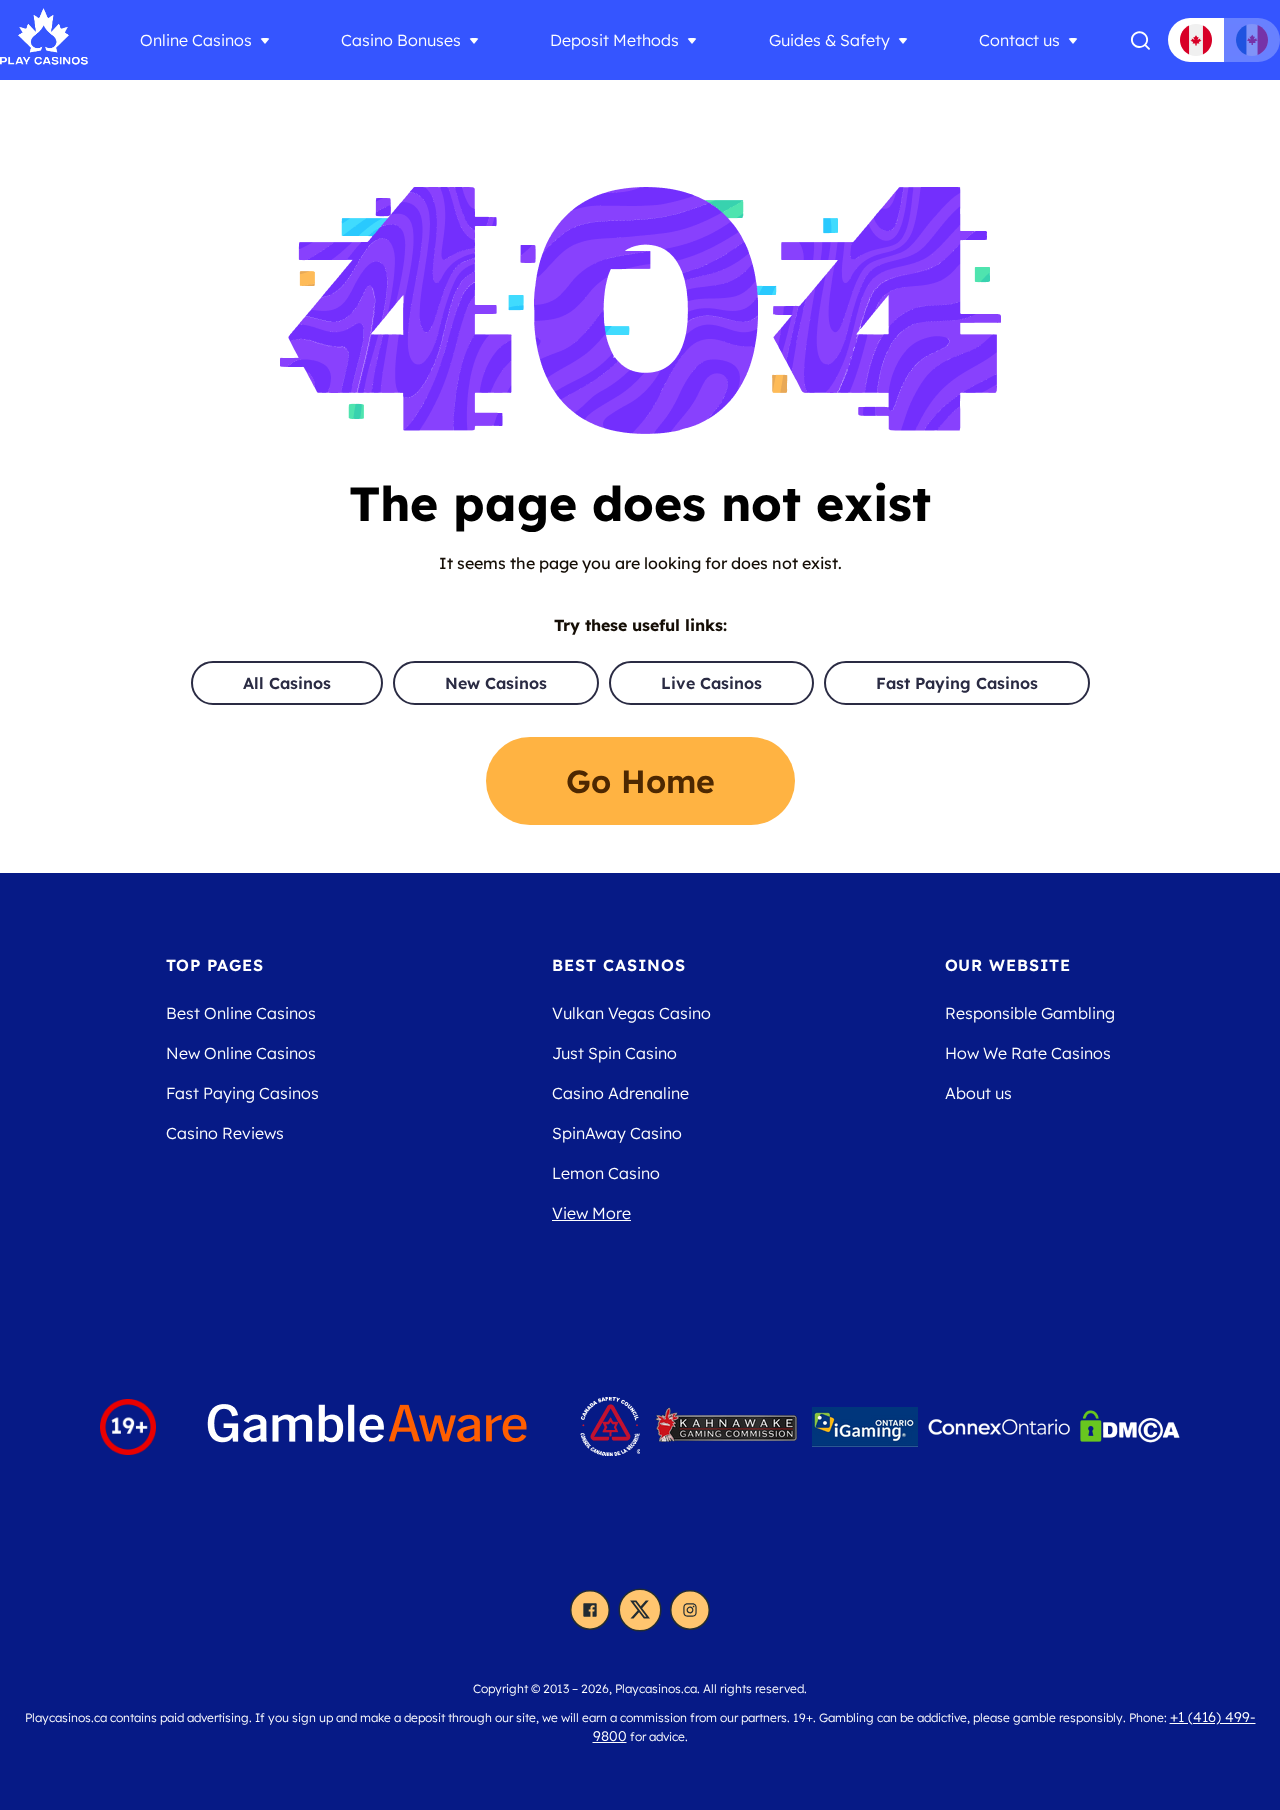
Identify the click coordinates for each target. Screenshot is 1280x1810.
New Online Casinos (241, 1053)
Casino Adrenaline (620, 1093)
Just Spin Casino (614, 1053)
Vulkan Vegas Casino (631, 1013)
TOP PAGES (215, 965)
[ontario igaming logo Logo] (865, 1427)
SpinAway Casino (617, 1133)
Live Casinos (711, 683)
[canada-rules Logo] (610, 1426)
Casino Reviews (225, 1133)
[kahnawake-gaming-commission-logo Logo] (726, 1427)
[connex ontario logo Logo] (999, 1427)
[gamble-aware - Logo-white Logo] (368, 1426)
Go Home (640, 781)
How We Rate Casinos (1028, 1053)
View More (591, 1213)
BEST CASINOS (619, 965)
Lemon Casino (606, 1173)
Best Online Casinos (241, 1013)
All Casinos (287, 683)
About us (978, 1093)
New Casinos (496, 683)
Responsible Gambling (1030, 1013)
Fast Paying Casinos (957, 683)
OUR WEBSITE (1008, 965)
